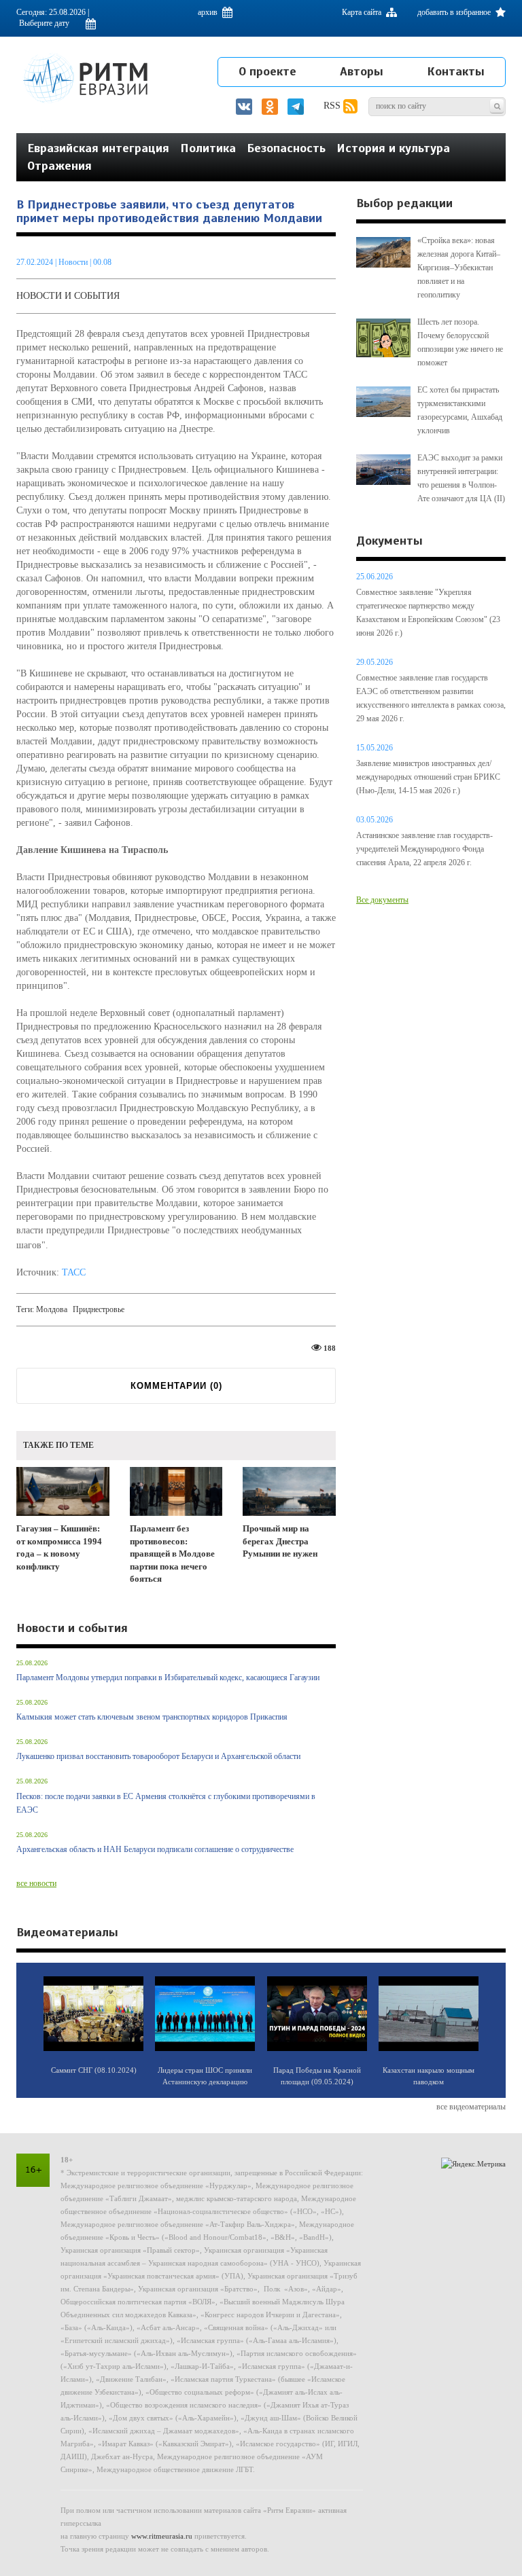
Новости (74, 262)
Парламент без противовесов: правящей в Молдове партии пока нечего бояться (172, 1554)
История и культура (393, 148)
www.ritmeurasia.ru (162, 2536)
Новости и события (68, 296)
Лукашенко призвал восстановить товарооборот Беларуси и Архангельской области (158, 1756)
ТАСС (74, 1272)
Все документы (382, 900)
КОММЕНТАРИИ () (176, 1386)
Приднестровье (99, 1309)
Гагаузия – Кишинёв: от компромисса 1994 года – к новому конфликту (59, 1547)
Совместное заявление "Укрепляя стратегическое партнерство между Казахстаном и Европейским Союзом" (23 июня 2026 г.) (428, 613)
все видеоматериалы (471, 2107)
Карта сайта (363, 12)
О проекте (267, 71)
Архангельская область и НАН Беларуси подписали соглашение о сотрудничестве (155, 1849)
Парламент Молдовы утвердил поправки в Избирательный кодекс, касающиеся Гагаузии (168, 1677)
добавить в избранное (455, 12)
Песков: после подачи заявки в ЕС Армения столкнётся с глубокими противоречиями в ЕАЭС (166, 1803)
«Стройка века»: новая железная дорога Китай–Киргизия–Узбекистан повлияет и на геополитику (459, 268)
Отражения (59, 166)
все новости (36, 1883)
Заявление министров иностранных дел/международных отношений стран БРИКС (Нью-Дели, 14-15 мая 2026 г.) (428, 777)
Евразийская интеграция (98, 148)
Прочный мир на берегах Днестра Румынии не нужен (280, 1541)
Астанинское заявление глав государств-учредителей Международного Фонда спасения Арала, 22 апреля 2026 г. (424, 849)
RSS (333, 106)
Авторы (362, 71)
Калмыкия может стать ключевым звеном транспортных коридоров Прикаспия (152, 1717)
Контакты (456, 71)
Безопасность (286, 148)
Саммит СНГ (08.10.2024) (94, 2070)
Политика (208, 148)
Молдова (52, 1309)
